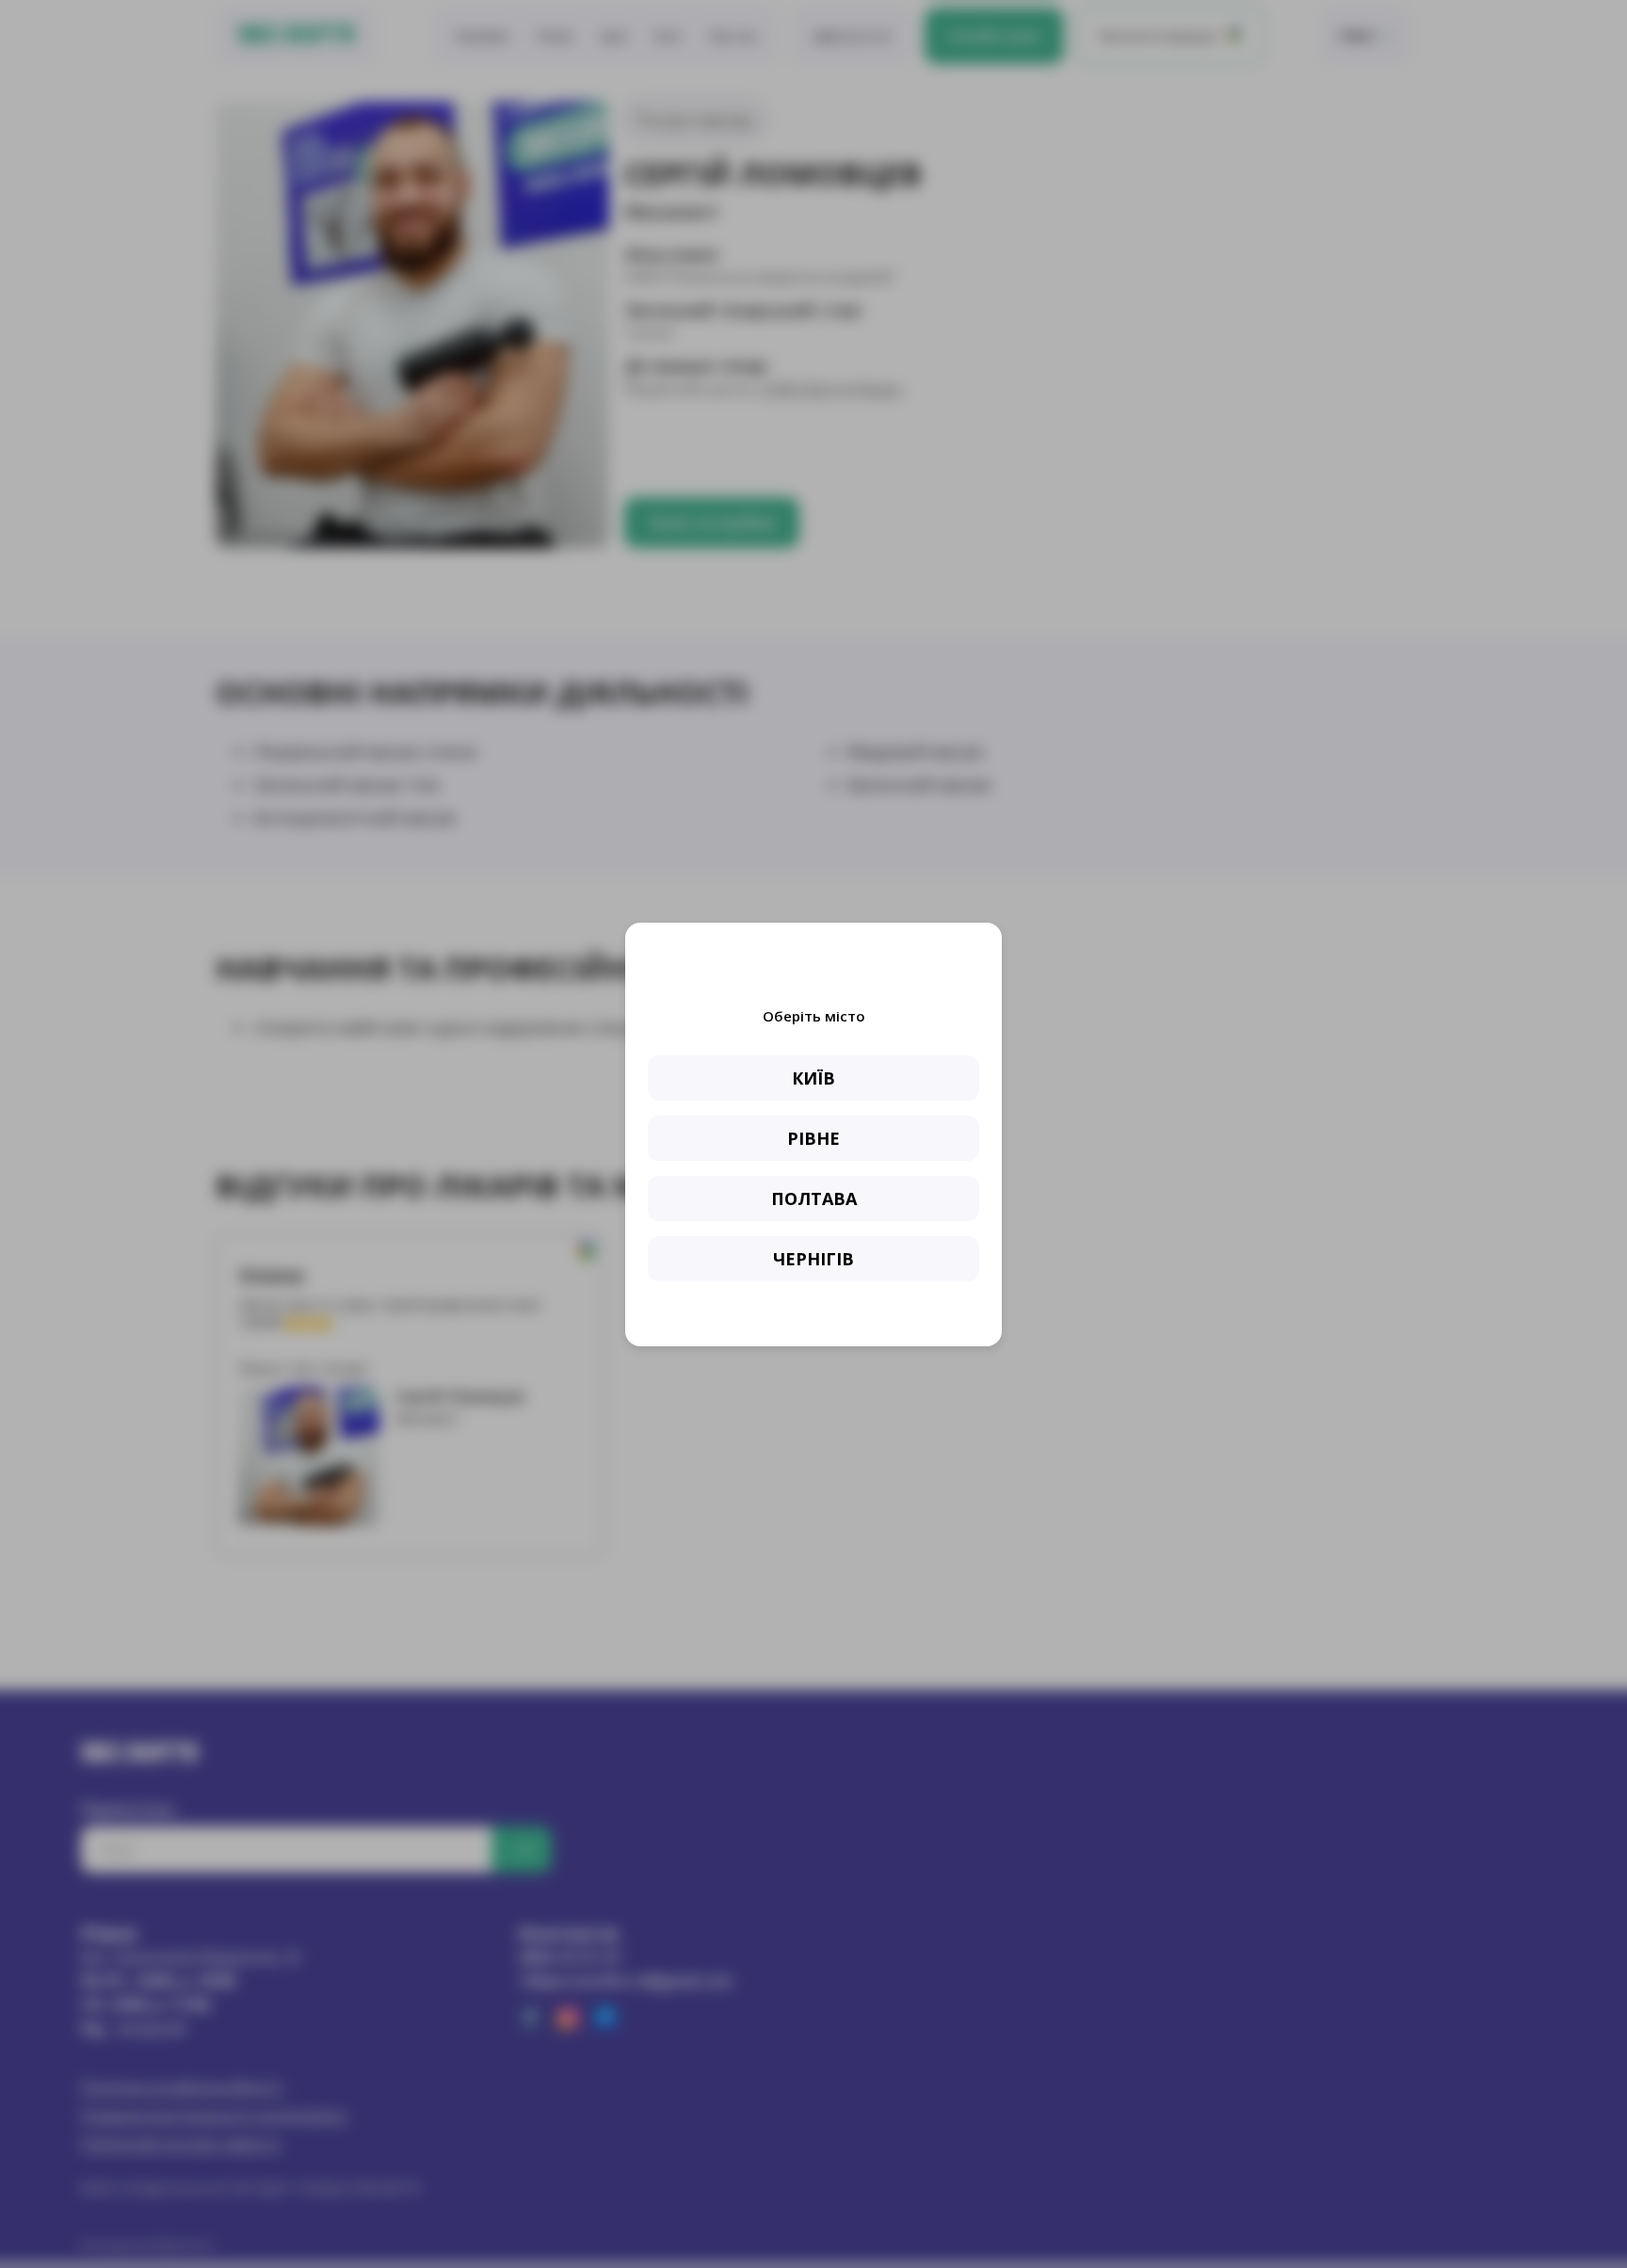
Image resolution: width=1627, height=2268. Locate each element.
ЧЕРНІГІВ (813, 1259)
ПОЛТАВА (814, 1198)
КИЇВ (813, 1078)
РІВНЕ (813, 1138)
